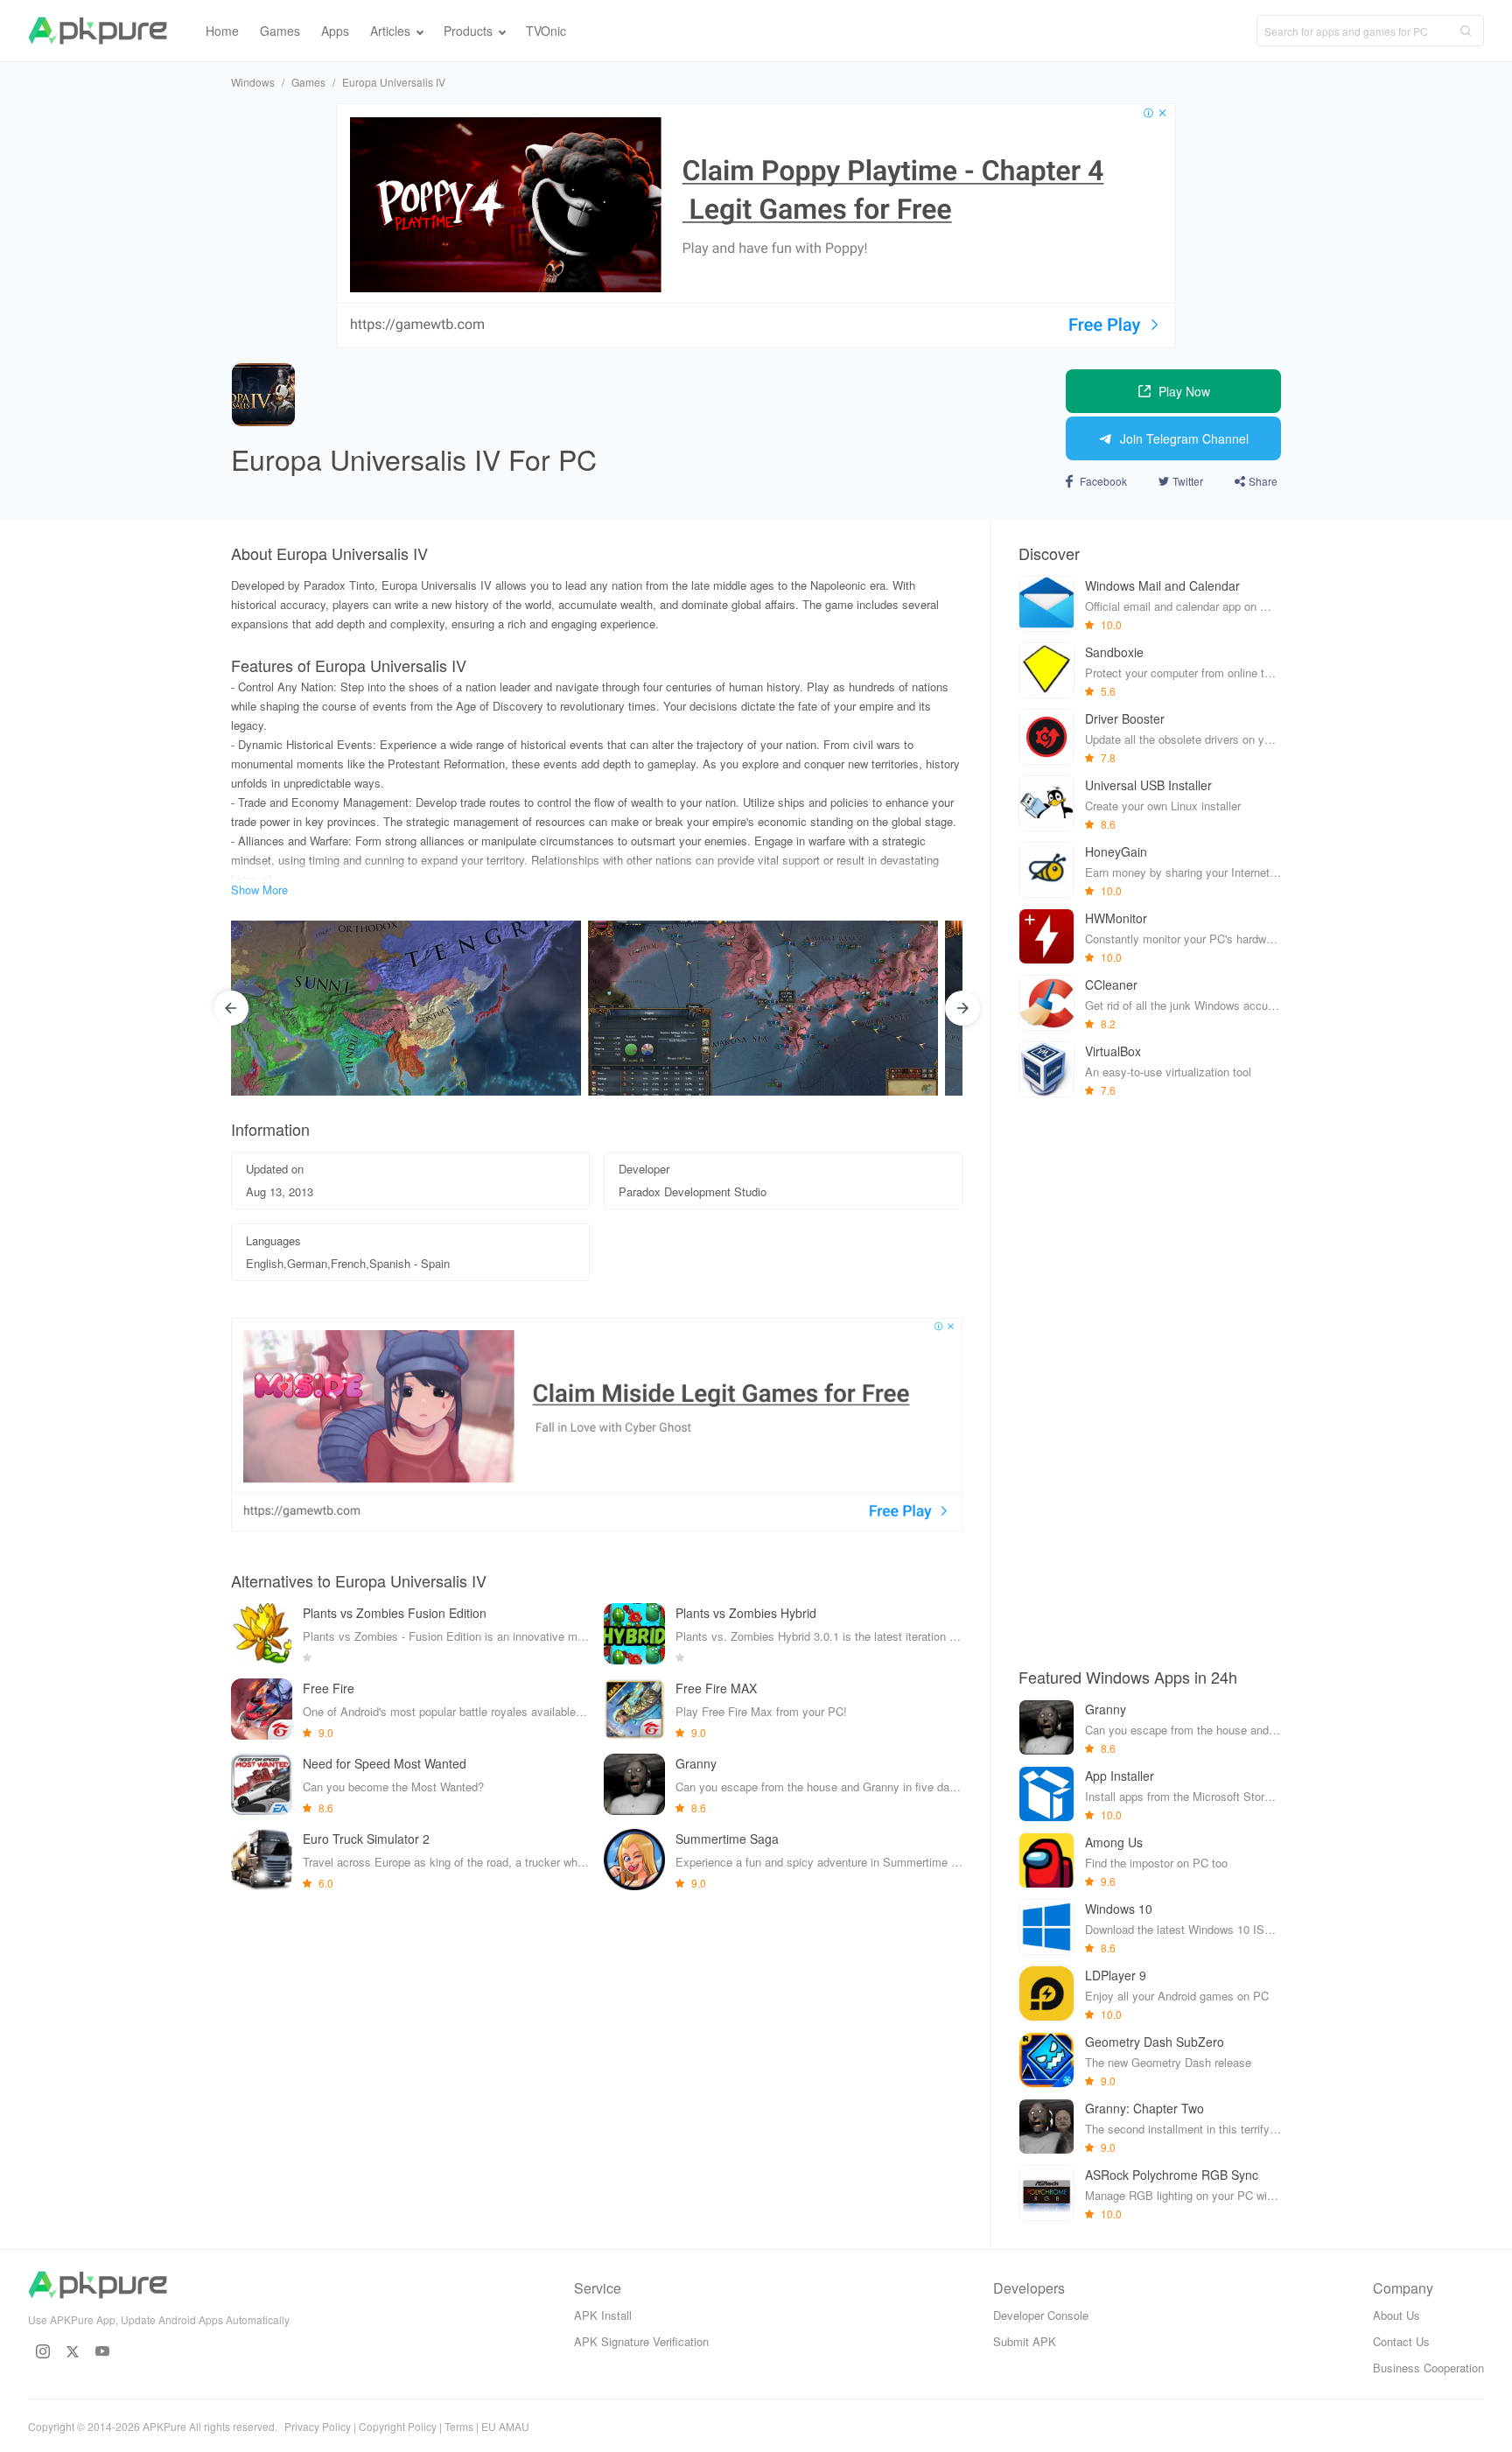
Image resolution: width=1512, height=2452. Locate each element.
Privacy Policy (318, 2426)
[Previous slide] (231, 1008)
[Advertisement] (1150, 1381)
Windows (253, 82)
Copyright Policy (398, 2426)
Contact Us (1401, 2341)
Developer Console (1041, 2315)
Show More (259, 890)
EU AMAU (505, 2426)
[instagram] (43, 2351)
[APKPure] (98, 31)
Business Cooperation (1428, 2368)
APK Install (603, 2315)
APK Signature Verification (641, 2341)
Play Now (1184, 391)
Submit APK (1025, 2341)
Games (308, 82)
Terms (459, 2426)
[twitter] (73, 2351)
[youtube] (102, 2351)
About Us (1396, 2315)
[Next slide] (962, 1008)
